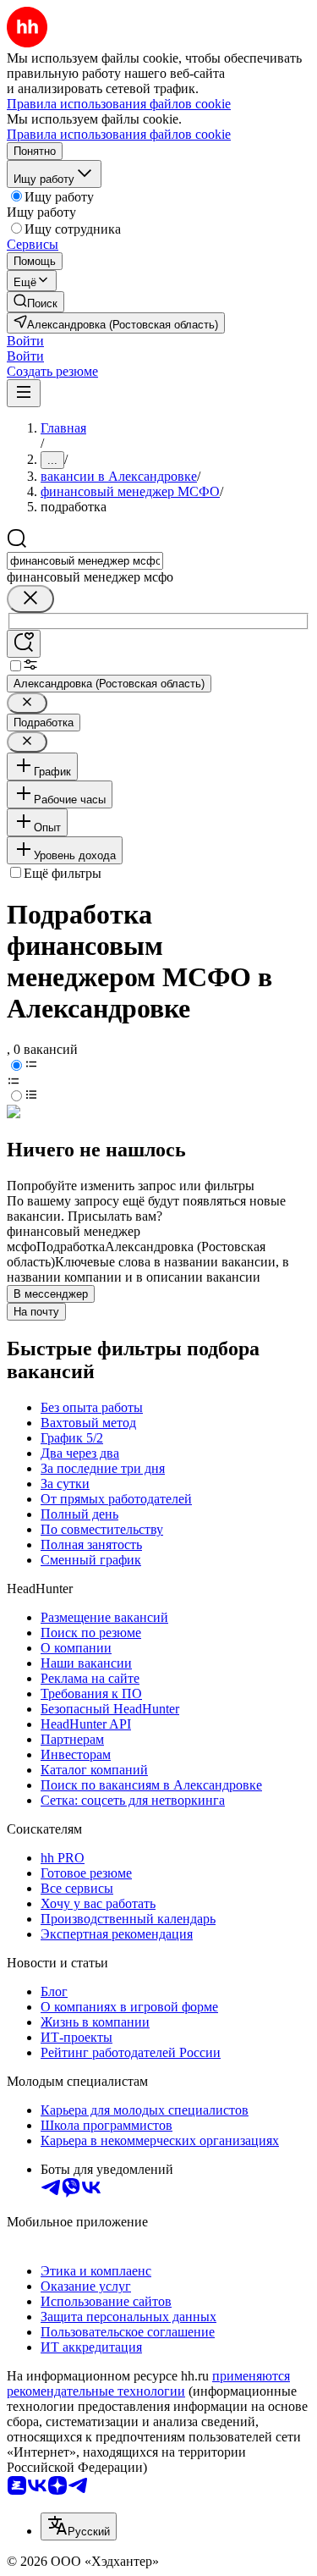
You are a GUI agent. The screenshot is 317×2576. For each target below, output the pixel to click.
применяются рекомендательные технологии (148, 2383)
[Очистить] (30, 599)
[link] (36, 302)
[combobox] (85, 561)
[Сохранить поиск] (24, 644)
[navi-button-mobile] (24, 393)
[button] (25, 341)
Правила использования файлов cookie (119, 134)
